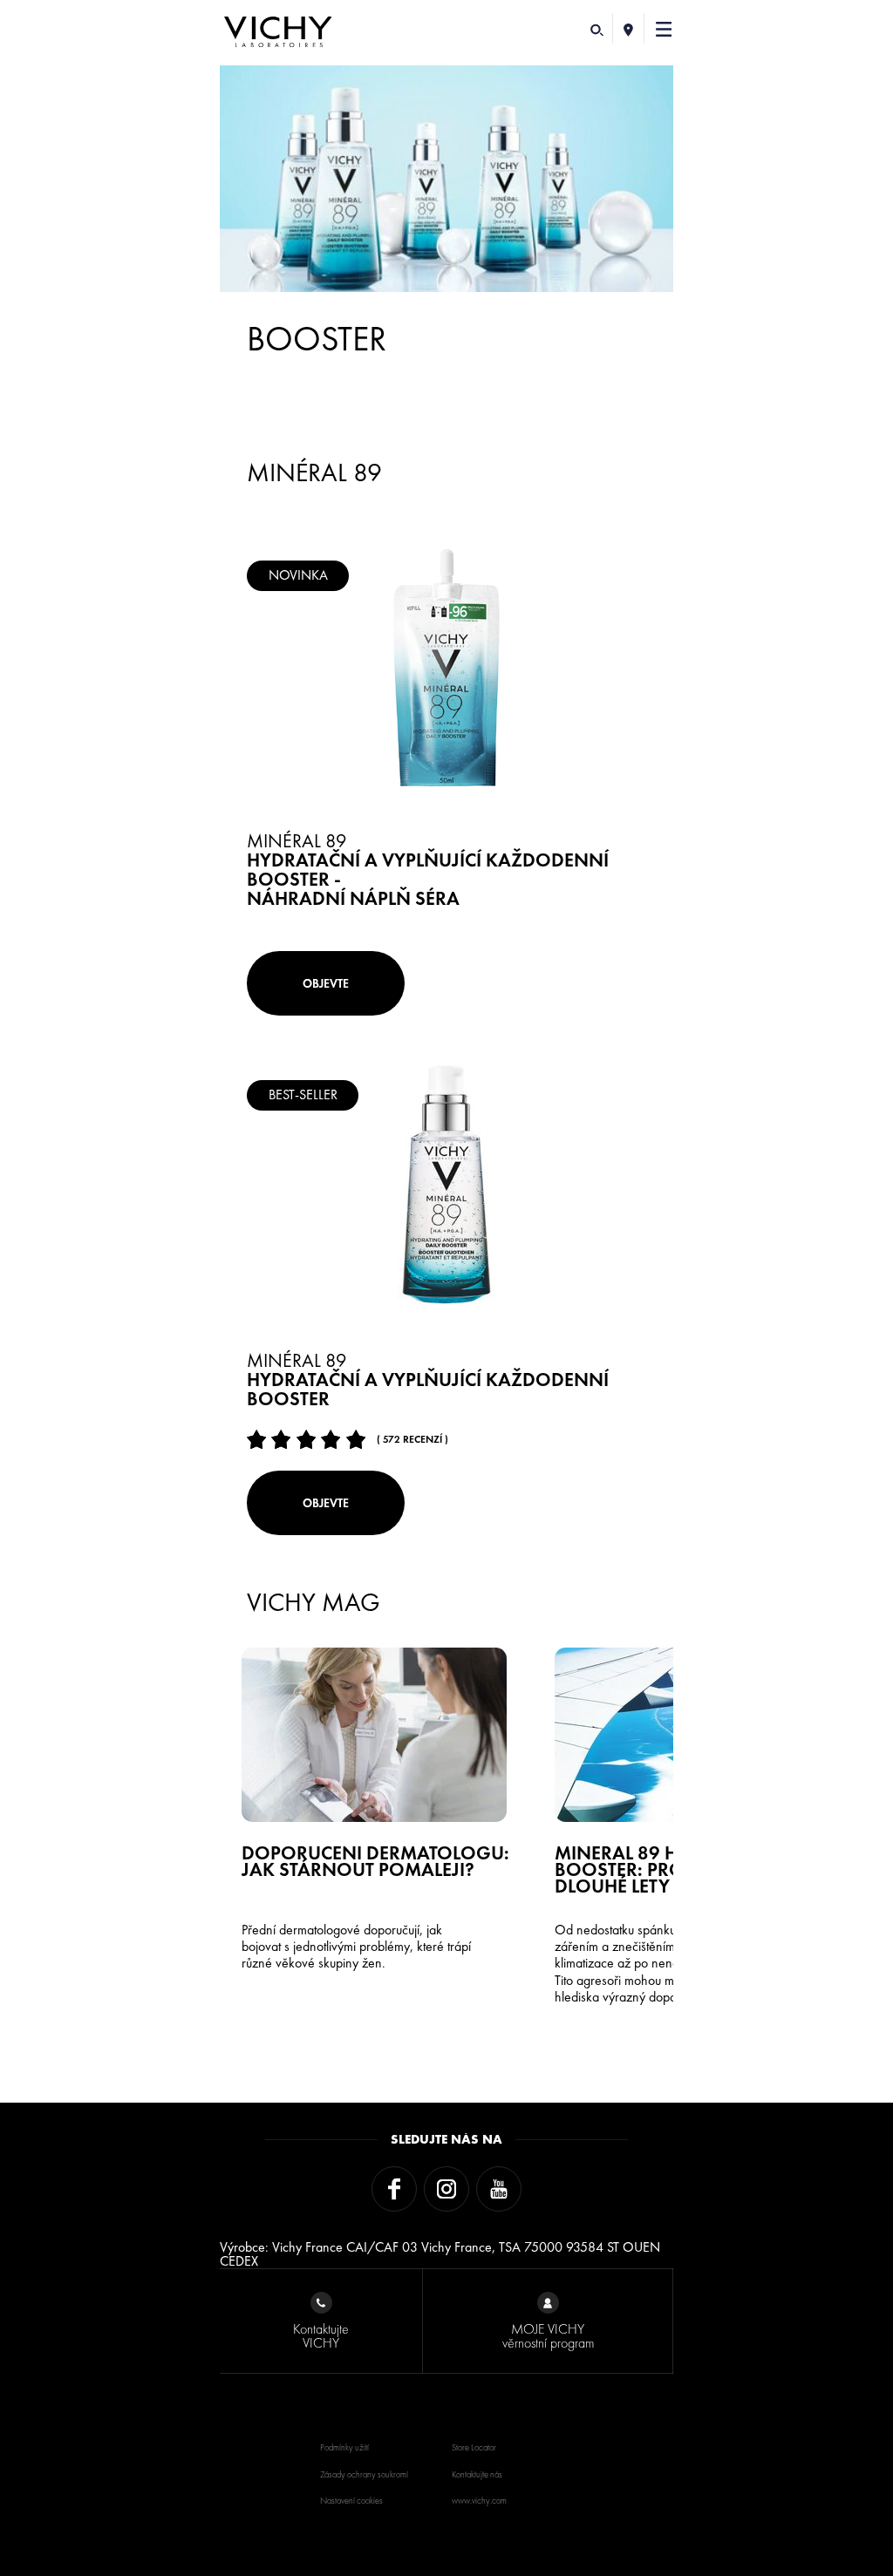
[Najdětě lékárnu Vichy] (628, 28)
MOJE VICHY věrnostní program (548, 2336)
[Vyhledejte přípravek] (597, 28)
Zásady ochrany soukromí (364, 2474)
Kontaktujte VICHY (321, 2336)
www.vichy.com (479, 2501)
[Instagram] (446, 2189)
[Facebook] (394, 2189)
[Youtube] (499, 2189)
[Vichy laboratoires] (278, 33)
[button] (664, 28)
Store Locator (474, 2447)
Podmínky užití (344, 2447)
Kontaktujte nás (477, 2474)
